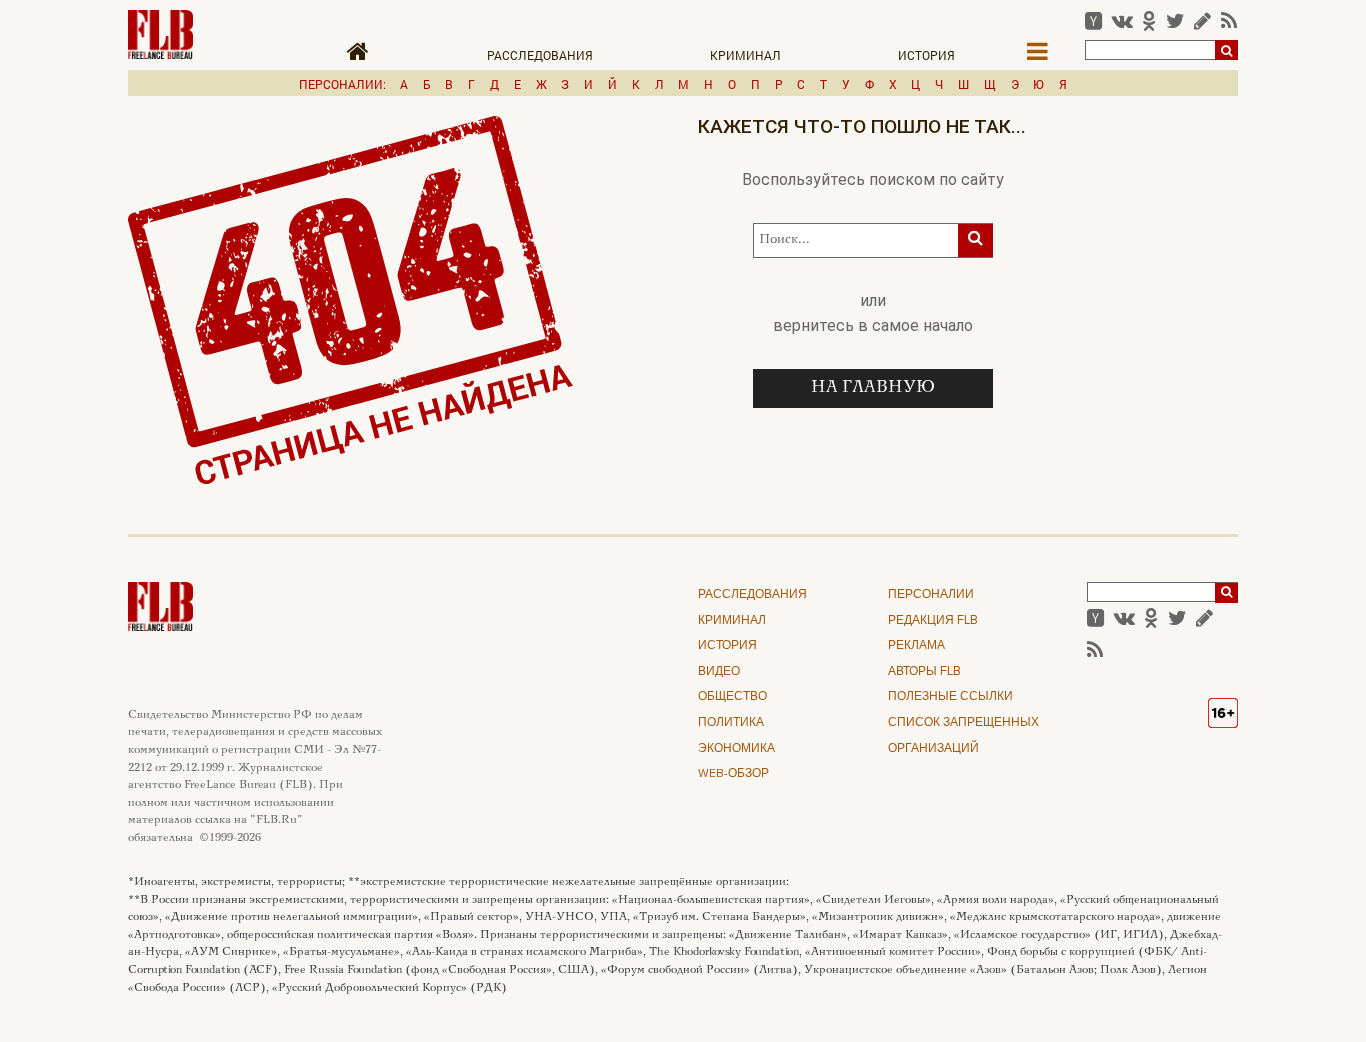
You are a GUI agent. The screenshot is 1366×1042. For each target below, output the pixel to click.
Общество (732, 697)
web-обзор (733, 774)
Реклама (916, 646)
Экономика (736, 749)
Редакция (933, 621)
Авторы (924, 672)
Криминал (745, 55)
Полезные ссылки (950, 697)
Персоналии (931, 595)
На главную (873, 388)
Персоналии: (342, 84)
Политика (731, 723)
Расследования (540, 55)
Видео (719, 672)
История (926, 55)
